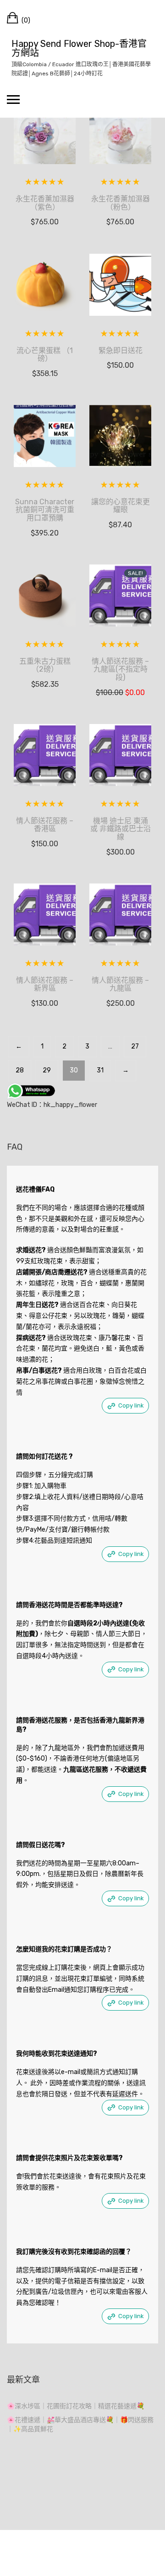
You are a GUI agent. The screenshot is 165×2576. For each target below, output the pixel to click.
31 (100, 1070)
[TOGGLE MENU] (13, 99)
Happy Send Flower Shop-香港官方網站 (79, 48)
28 (20, 1070)
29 (47, 1070)
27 (135, 1046)
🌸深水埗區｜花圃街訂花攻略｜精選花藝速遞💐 (76, 2406)
